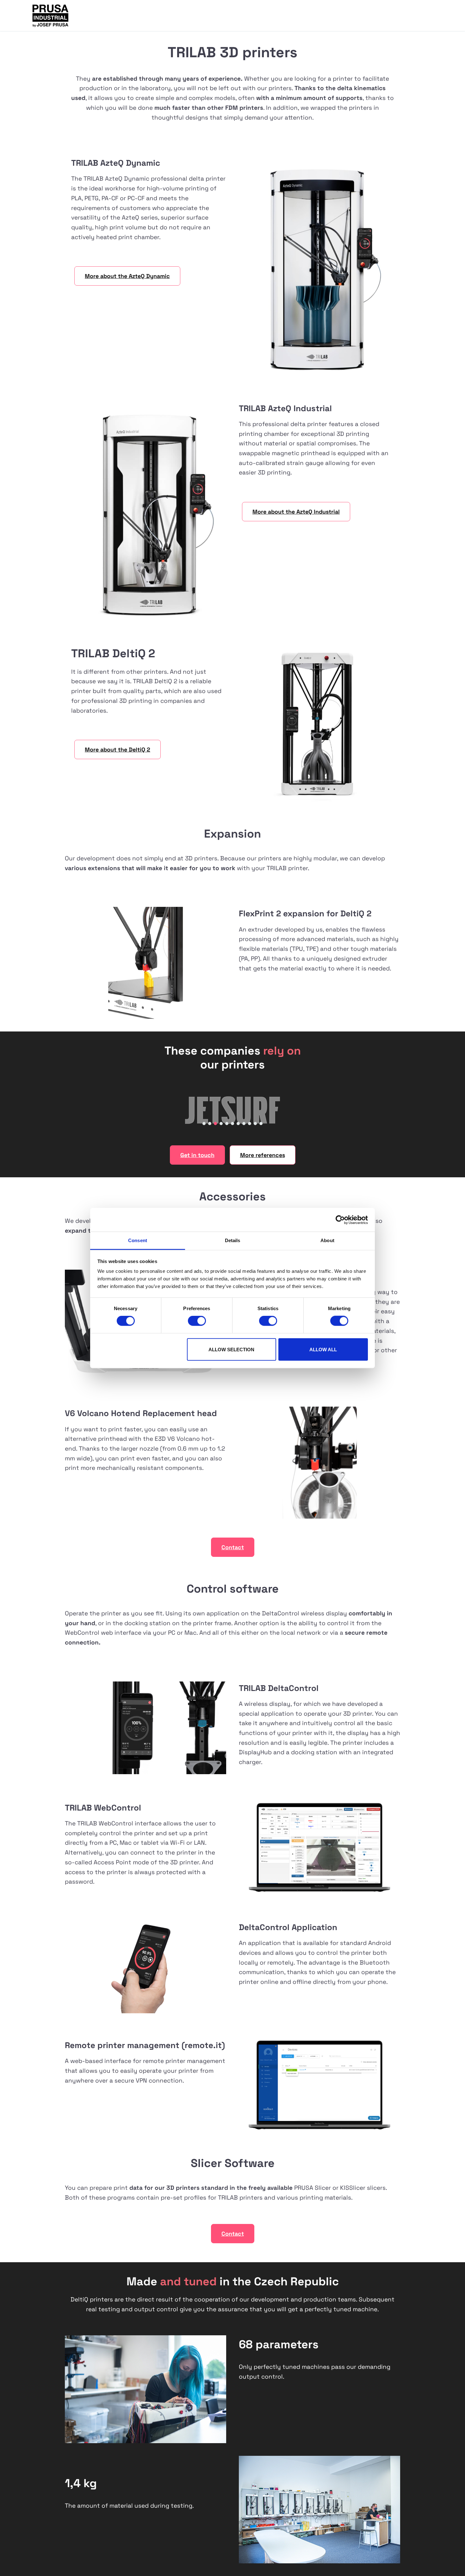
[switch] (197, 1321)
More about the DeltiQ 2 (118, 749)
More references (263, 1155)
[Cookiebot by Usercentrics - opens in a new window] (340, 1220)
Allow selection (231, 1349)
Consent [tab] (138, 1240)
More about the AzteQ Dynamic (127, 276)
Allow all (323, 1349)
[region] (232, 1110)
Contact (233, 1547)
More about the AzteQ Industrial (296, 512)
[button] (204, 1124)
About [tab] (327, 1240)
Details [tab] (233, 1240)
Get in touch (197, 1155)
